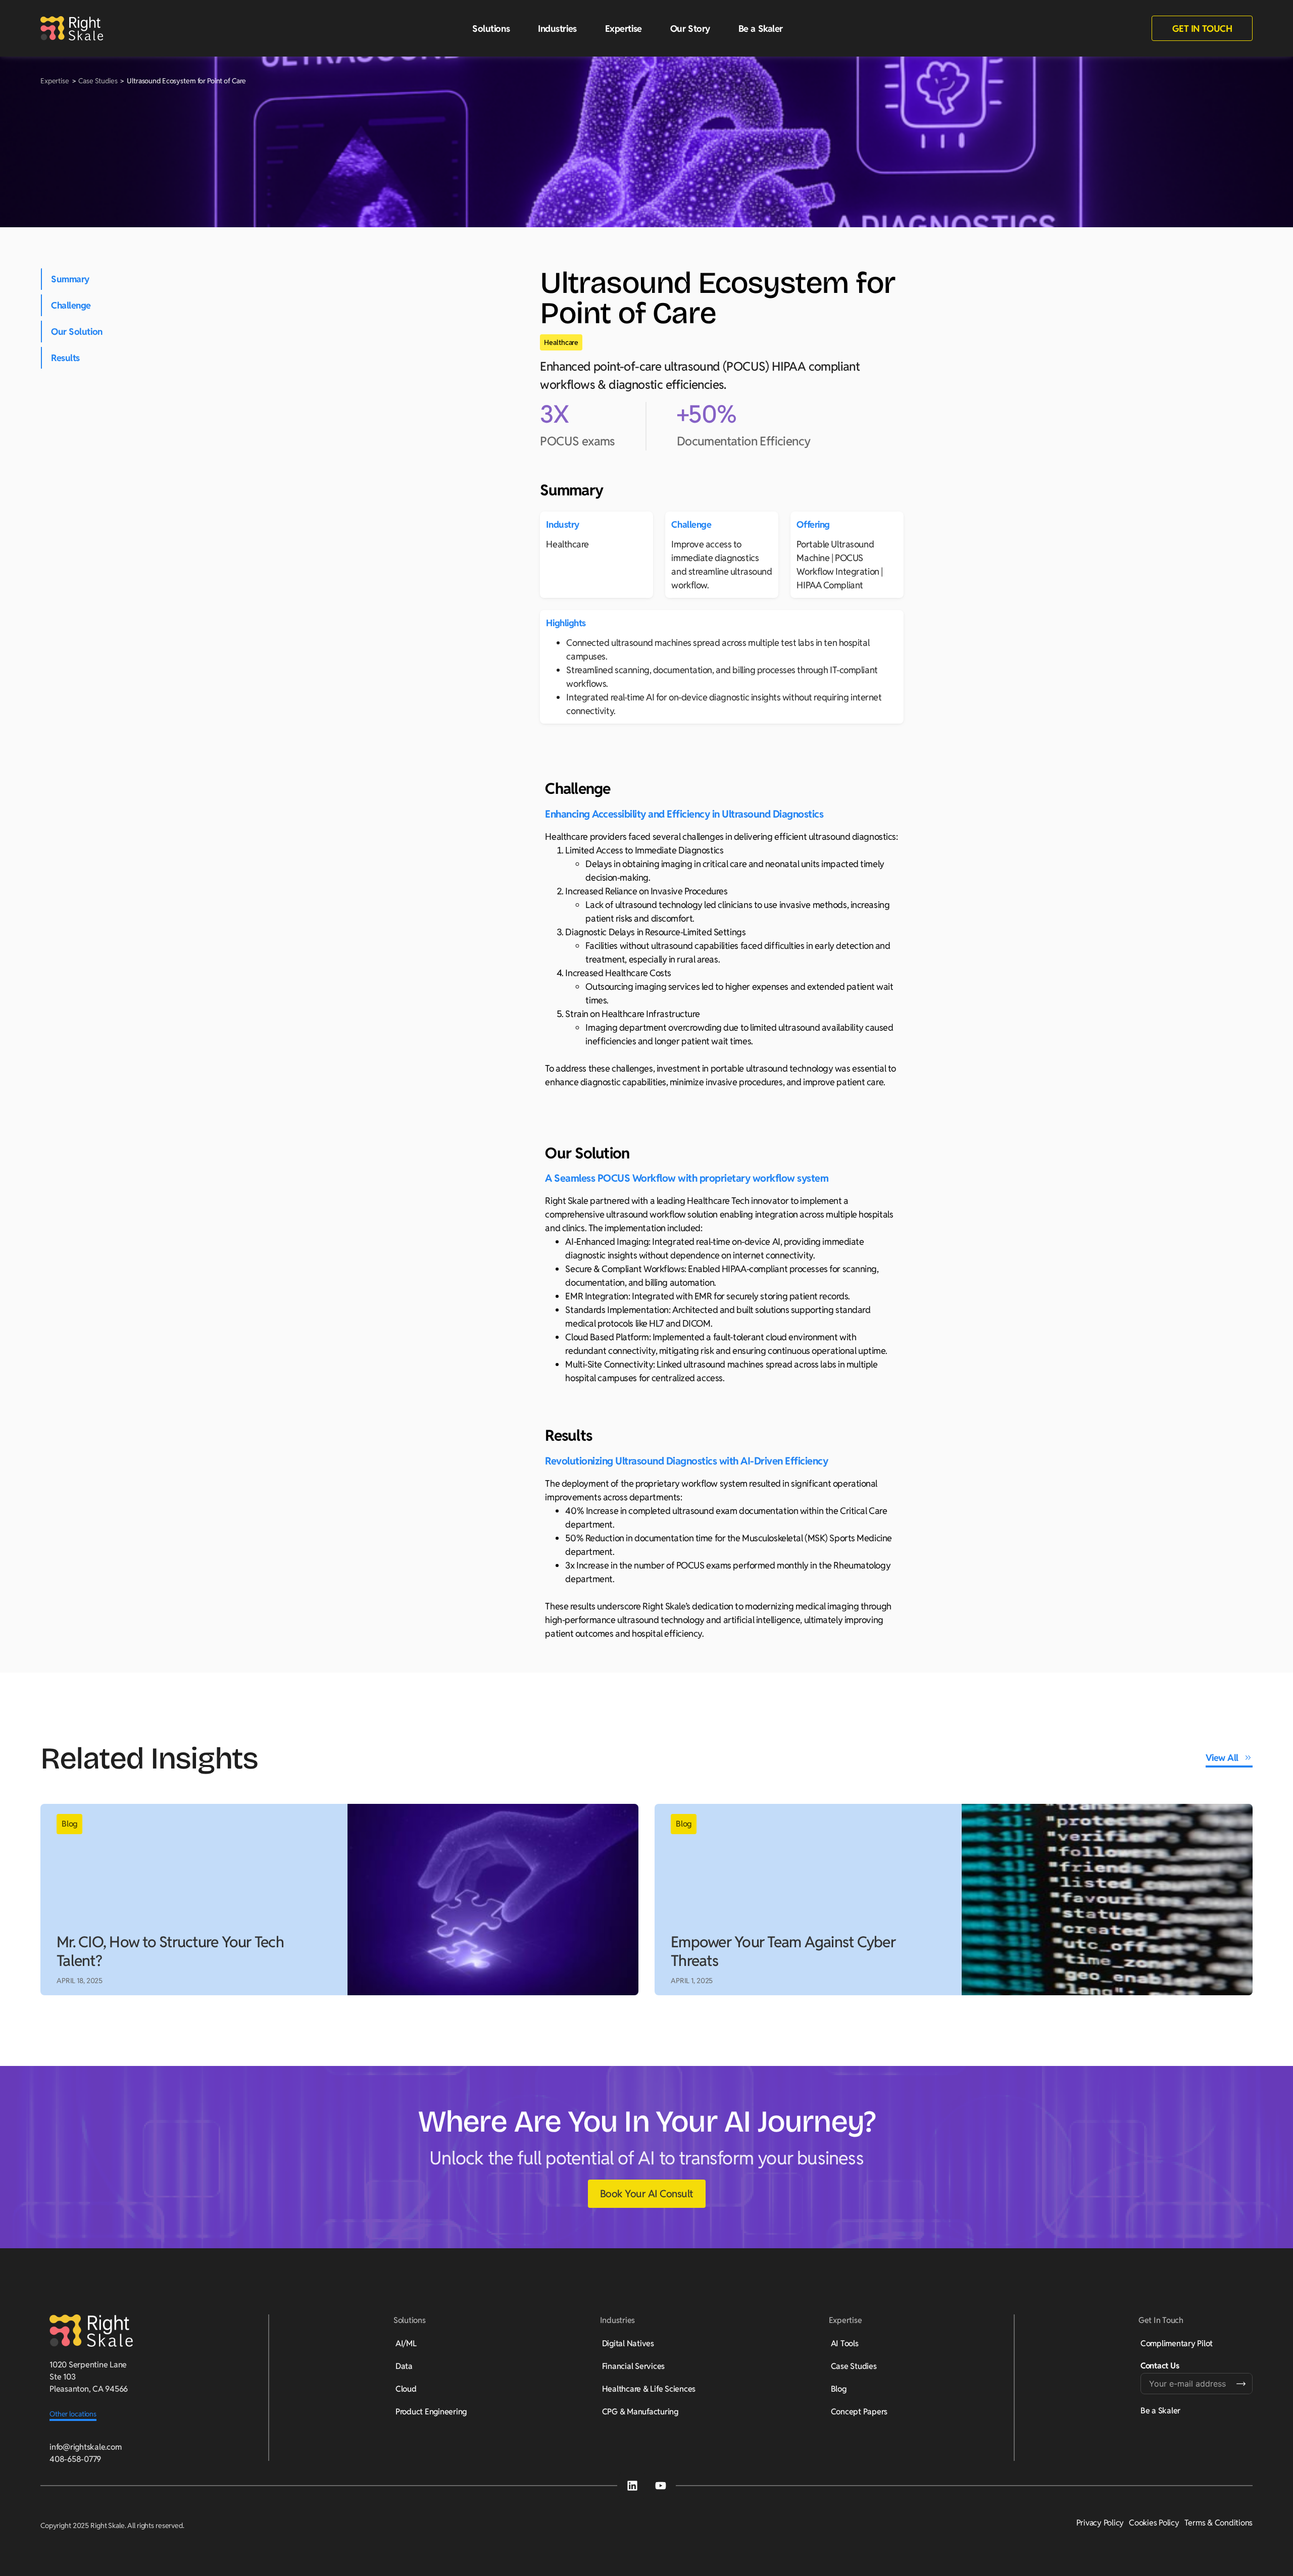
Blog (839, 2389)
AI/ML (406, 2343)
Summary (70, 279)
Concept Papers (859, 2412)
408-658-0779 (75, 2459)
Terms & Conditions (1219, 2523)
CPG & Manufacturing (640, 2412)
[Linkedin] (632, 2486)
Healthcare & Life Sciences (649, 2389)
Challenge (71, 305)
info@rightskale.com (85, 2447)
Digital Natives (628, 2343)
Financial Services (634, 2366)
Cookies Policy (1154, 2523)
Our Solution (77, 332)
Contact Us (1160, 2366)
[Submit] (1241, 2384)
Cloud (406, 2389)
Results (65, 358)
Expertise (56, 81)
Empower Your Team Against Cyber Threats (783, 1952)
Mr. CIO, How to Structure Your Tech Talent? (170, 1952)
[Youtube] (661, 2486)
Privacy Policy (1100, 2523)
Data (404, 2366)
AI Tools (845, 2343)
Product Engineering (431, 2412)
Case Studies (98, 81)
